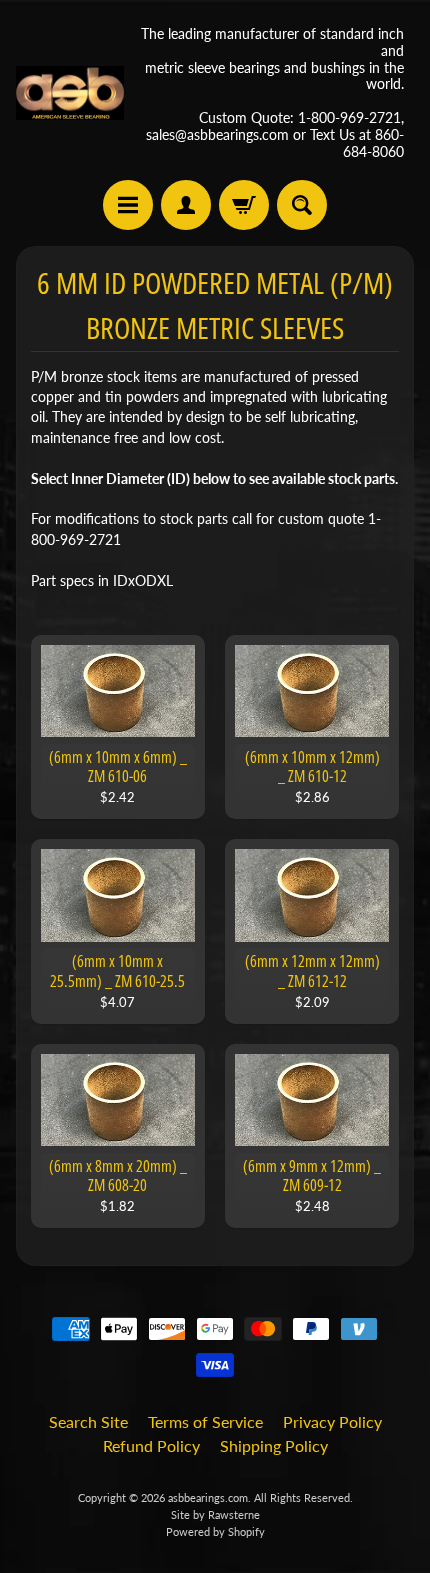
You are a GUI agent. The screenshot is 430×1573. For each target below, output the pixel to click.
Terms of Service (205, 1421)
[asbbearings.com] (70, 93)
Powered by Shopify (215, 1531)
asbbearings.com (208, 1497)
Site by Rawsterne (215, 1514)
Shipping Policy (274, 1445)
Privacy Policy (332, 1421)
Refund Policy (151, 1445)
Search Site (88, 1421)
